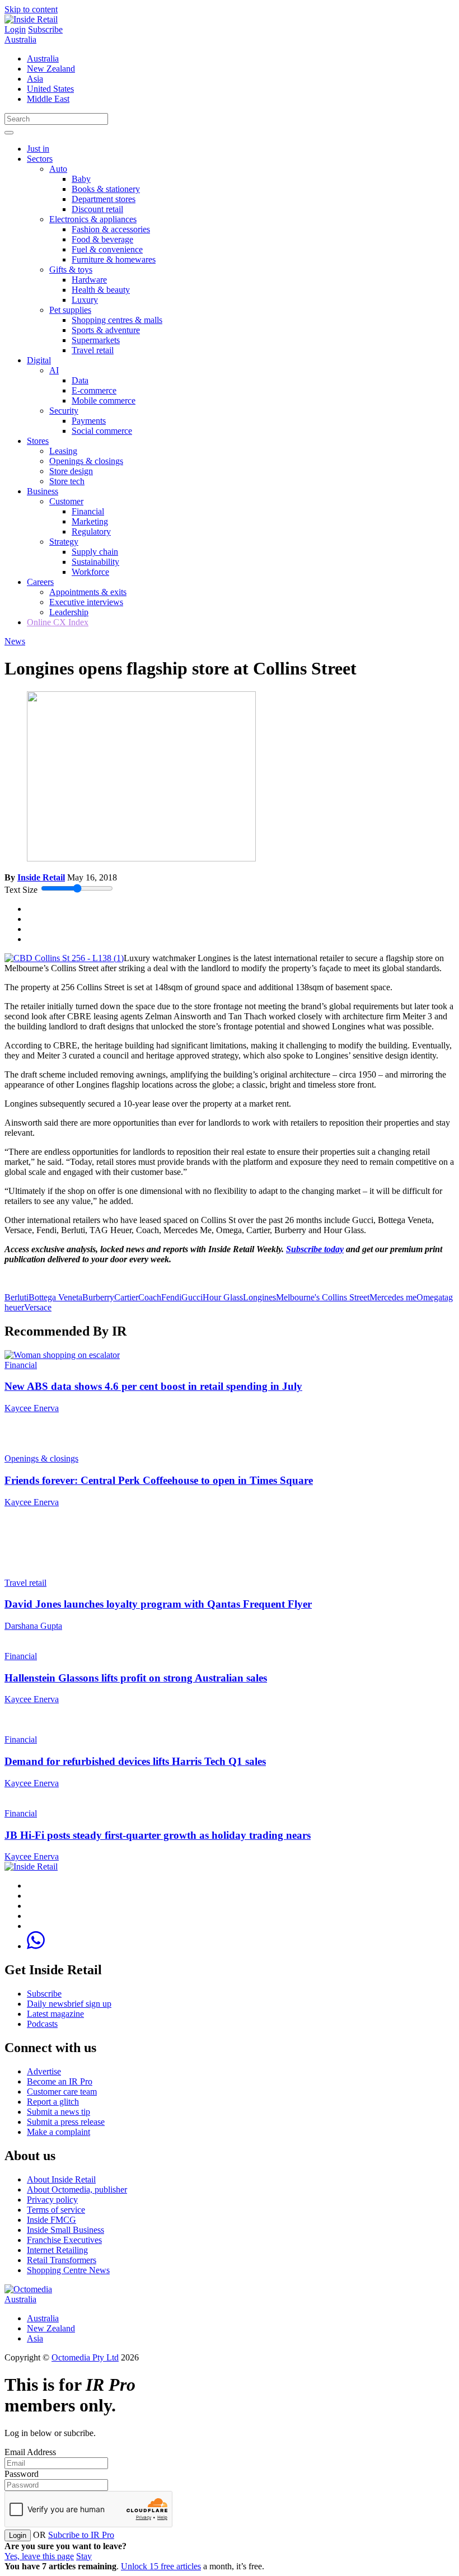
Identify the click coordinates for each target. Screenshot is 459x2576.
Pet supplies (70, 310)
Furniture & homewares (114, 259)
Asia (35, 79)
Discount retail (97, 209)
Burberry (98, 1297)
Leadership (69, 612)
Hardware (89, 280)
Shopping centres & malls (117, 320)
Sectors (40, 159)
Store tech (67, 481)
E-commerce (94, 390)
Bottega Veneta (55, 1297)
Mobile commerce (104, 401)
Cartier (126, 1297)
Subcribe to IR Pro (81, 2535)
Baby (81, 179)
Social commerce (102, 431)
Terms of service (56, 2210)
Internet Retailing (57, 2250)
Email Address (30, 2452)
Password (22, 2474)
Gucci (192, 1297)
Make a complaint (58, 2132)
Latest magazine (55, 2014)
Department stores (104, 199)
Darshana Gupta (33, 1626)
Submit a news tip (58, 2112)
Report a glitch (53, 2102)
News (15, 641)
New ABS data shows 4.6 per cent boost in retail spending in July (153, 1386)
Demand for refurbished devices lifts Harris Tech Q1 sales (135, 1761)
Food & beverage (102, 239)
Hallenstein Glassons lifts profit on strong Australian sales (136, 1678)
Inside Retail (41, 877)
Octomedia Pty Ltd (85, 2357)
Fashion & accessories (111, 229)
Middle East (48, 99)
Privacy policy (52, 2200)
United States (50, 89)
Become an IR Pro (60, 2081)
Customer (66, 501)
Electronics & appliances (93, 219)
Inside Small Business (65, 2230)
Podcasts (42, 2024)
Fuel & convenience (107, 249)
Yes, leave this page (39, 2556)
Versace (38, 1307)
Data (80, 380)
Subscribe (45, 29)
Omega (429, 1297)
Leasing (63, 451)
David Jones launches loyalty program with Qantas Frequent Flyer (158, 1604)
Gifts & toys (71, 270)
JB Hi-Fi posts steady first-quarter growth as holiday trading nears (158, 1835)
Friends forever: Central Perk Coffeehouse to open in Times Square (159, 1480)
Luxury (85, 300)
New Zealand (51, 69)
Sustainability (95, 562)
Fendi (171, 1297)
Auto (58, 169)
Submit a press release (66, 2122)
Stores (38, 441)
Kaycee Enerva (32, 1408)
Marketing (90, 521)
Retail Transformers (62, 2260)
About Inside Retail (61, 2179)
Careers (40, 582)
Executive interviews (86, 602)
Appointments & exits (88, 592)
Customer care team (62, 2092)
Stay (84, 2556)
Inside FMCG (51, 2220)
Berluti (17, 1297)
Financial (88, 511)
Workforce (90, 572)
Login (15, 29)
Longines (259, 1297)
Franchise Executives (64, 2240)
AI (54, 370)
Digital (39, 360)
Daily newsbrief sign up (69, 2004)
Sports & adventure (106, 330)
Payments (89, 421)
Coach (150, 1297)
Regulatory (91, 531)
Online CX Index (58, 622)
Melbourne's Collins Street (323, 1297)
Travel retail (93, 350)
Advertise (44, 2071)
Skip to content (31, 9)
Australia (20, 39)
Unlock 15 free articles (161, 2566)
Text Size (21, 890)
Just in (38, 149)
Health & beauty (101, 290)
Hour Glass (223, 1297)
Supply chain (95, 552)
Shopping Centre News (68, 2270)
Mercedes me (393, 1297)
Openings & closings (86, 461)
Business (43, 491)
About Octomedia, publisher (77, 2189)
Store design (71, 471)
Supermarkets (96, 340)
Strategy (64, 542)
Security (64, 411)
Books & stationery (106, 189)
